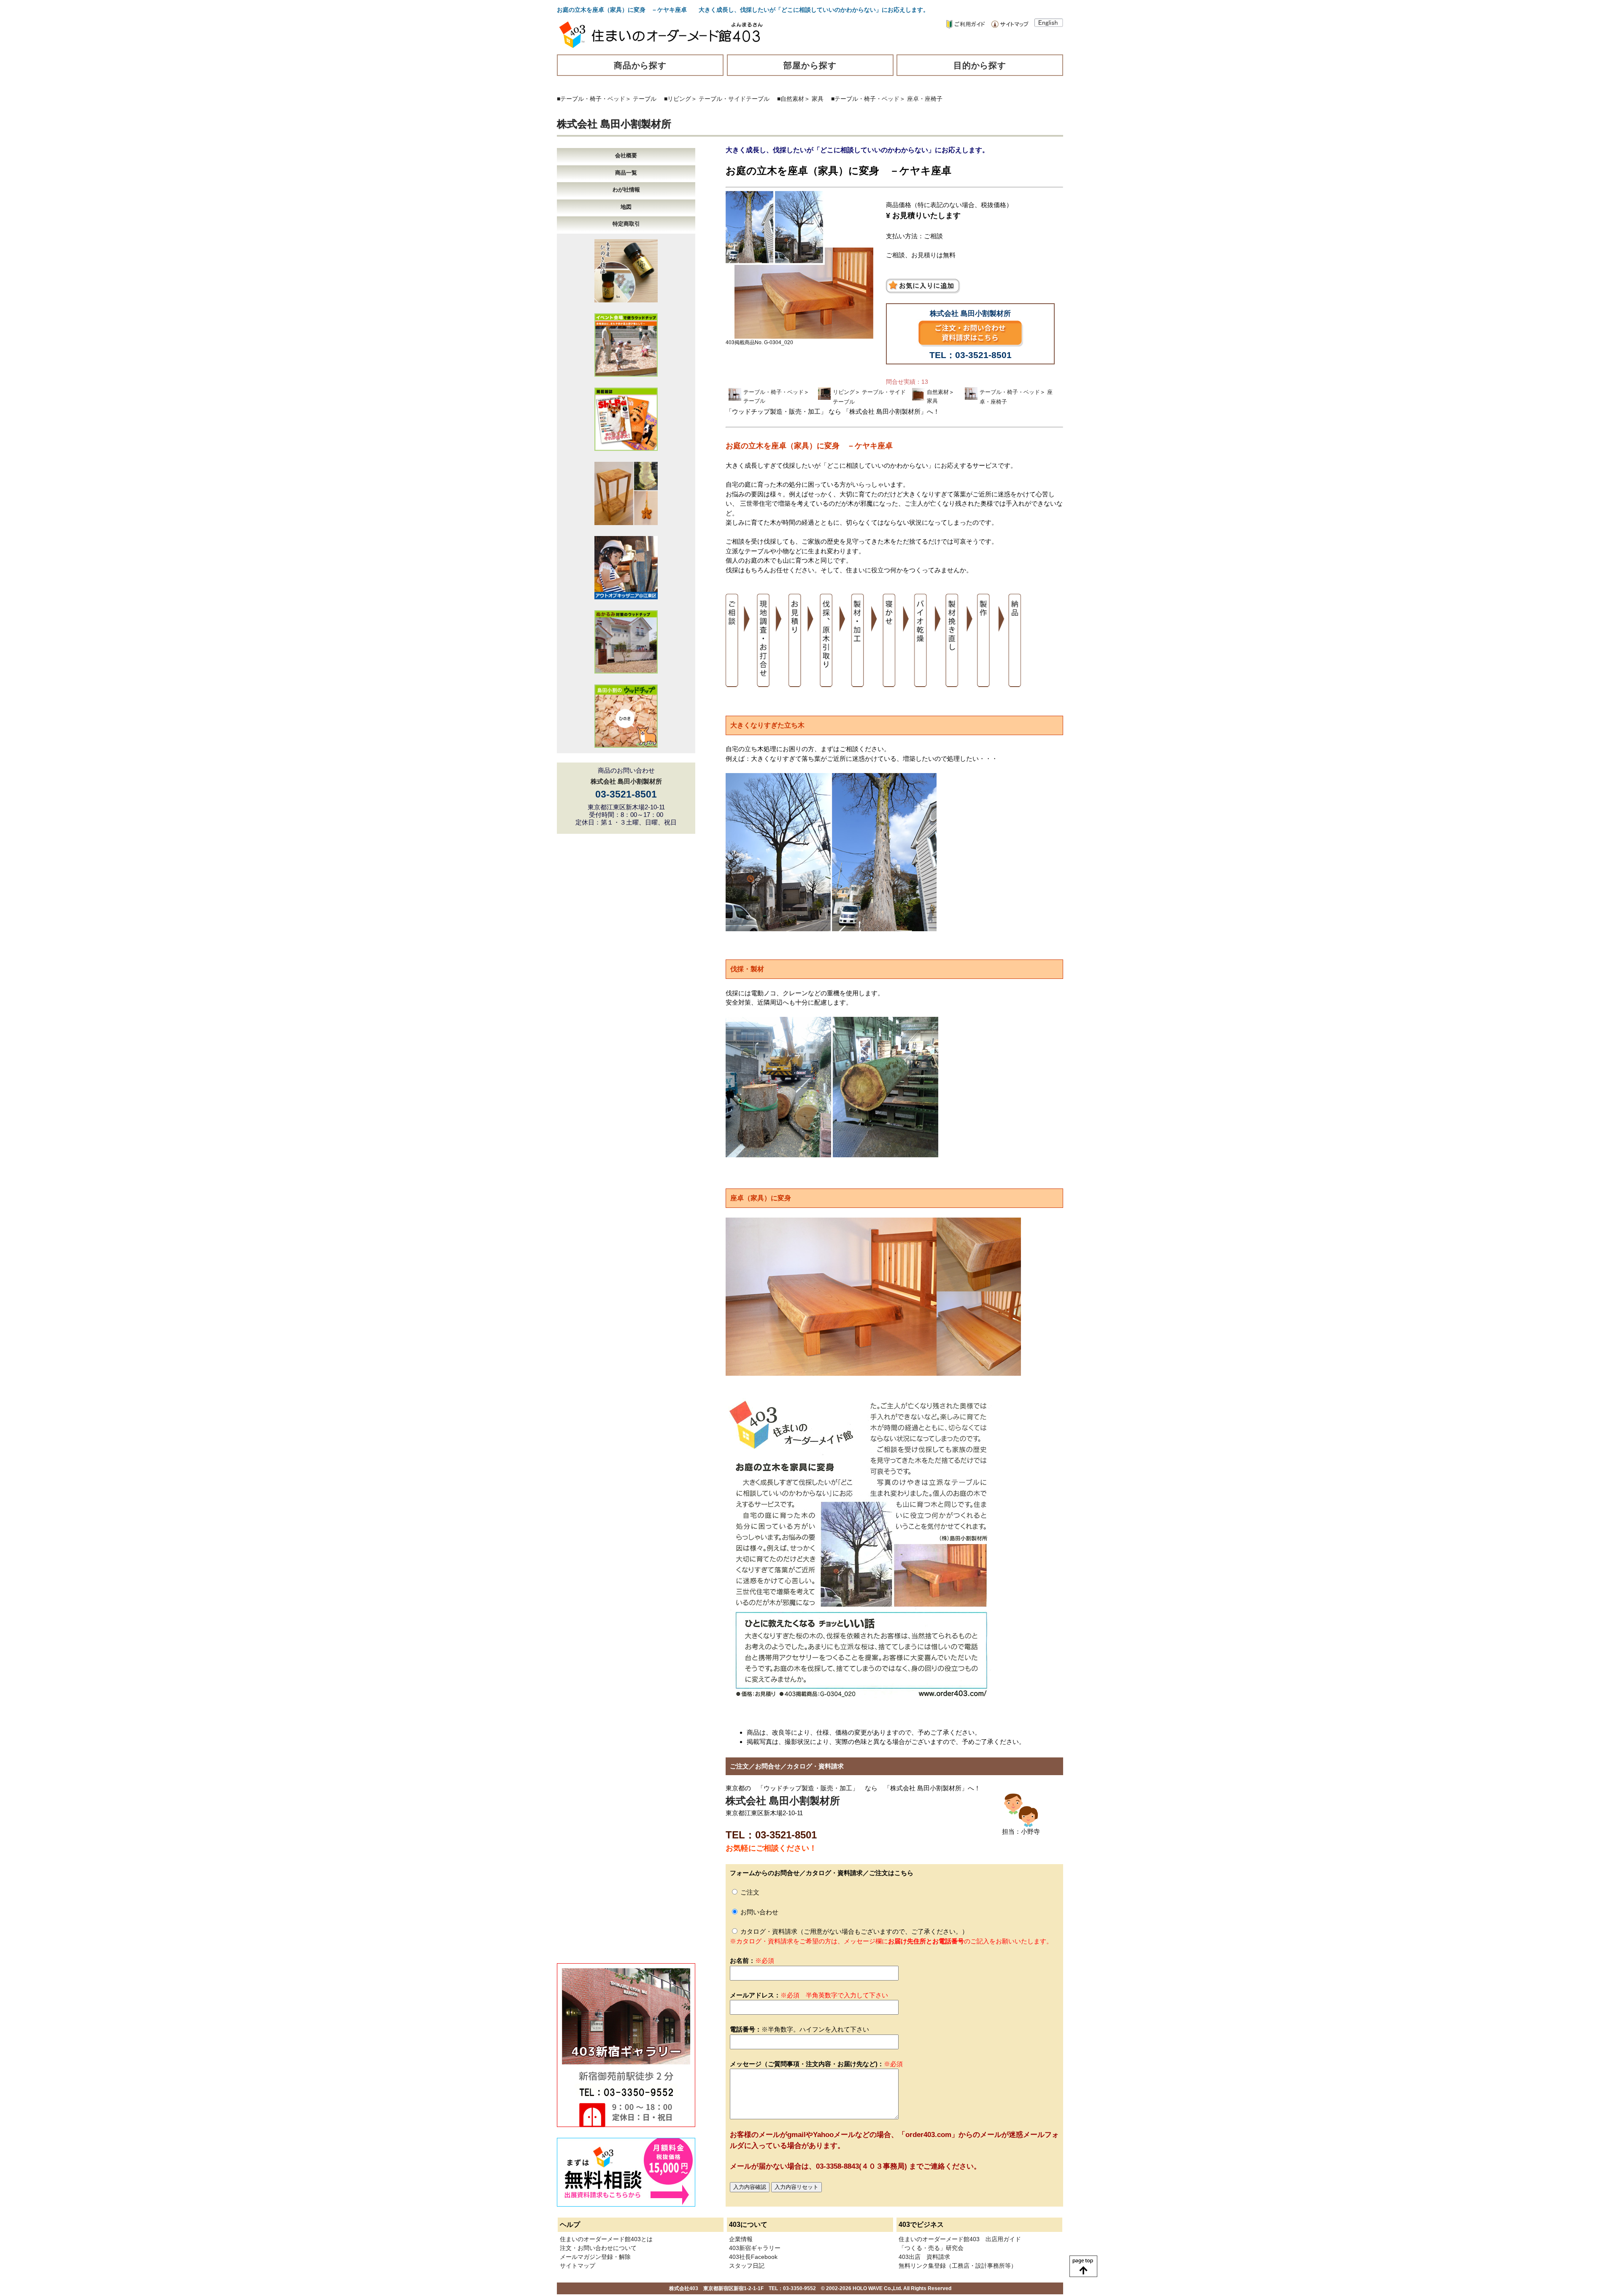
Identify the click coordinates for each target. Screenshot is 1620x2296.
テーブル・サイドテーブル (734, 99)
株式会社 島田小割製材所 (614, 124)
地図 (626, 207)
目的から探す (980, 65)
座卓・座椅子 (925, 99)
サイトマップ (578, 2266)
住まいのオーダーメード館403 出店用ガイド (960, 2239)
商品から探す (640, 65)
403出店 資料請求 (924, 2257)
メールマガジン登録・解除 (595, 2257)
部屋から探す (810, 65)
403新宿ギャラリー (755, 2248)
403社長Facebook (753, 2257)
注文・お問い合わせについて (598, 2248)
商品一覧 (626, 173)
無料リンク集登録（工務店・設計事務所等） (958, 2266)
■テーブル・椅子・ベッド (591, 99)
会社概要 (626, 155)
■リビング (678, 99)
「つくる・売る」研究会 (931, 2248)
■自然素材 (791, 99)
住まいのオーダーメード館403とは (606, 2239)
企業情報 (741, 2239)
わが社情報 (626, 190)
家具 (818, 99)
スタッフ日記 (747, 2266)
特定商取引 (626, 224)
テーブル (645, 99)
